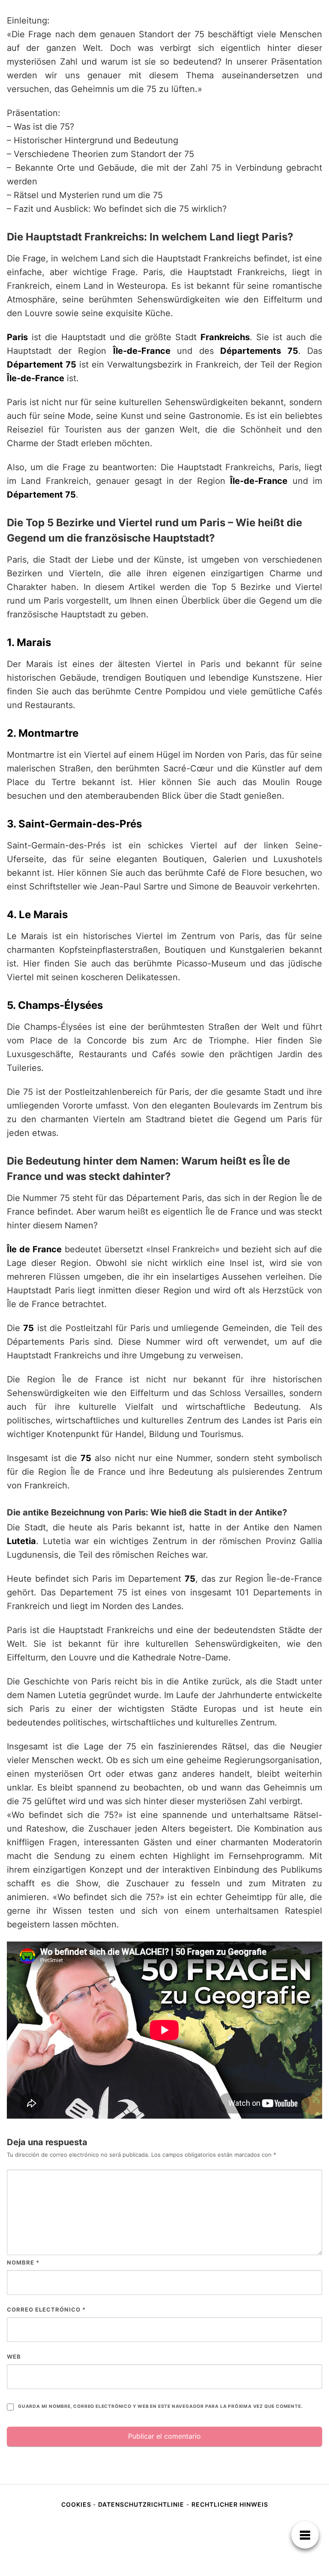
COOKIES (77, 2504)
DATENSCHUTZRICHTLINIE (141, 2504)
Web (14, 2357)
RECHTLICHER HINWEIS (230, 2504)
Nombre (23, 2262)
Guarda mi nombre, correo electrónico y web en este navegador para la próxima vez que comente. (160, 2406)
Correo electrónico (46, 2309)
